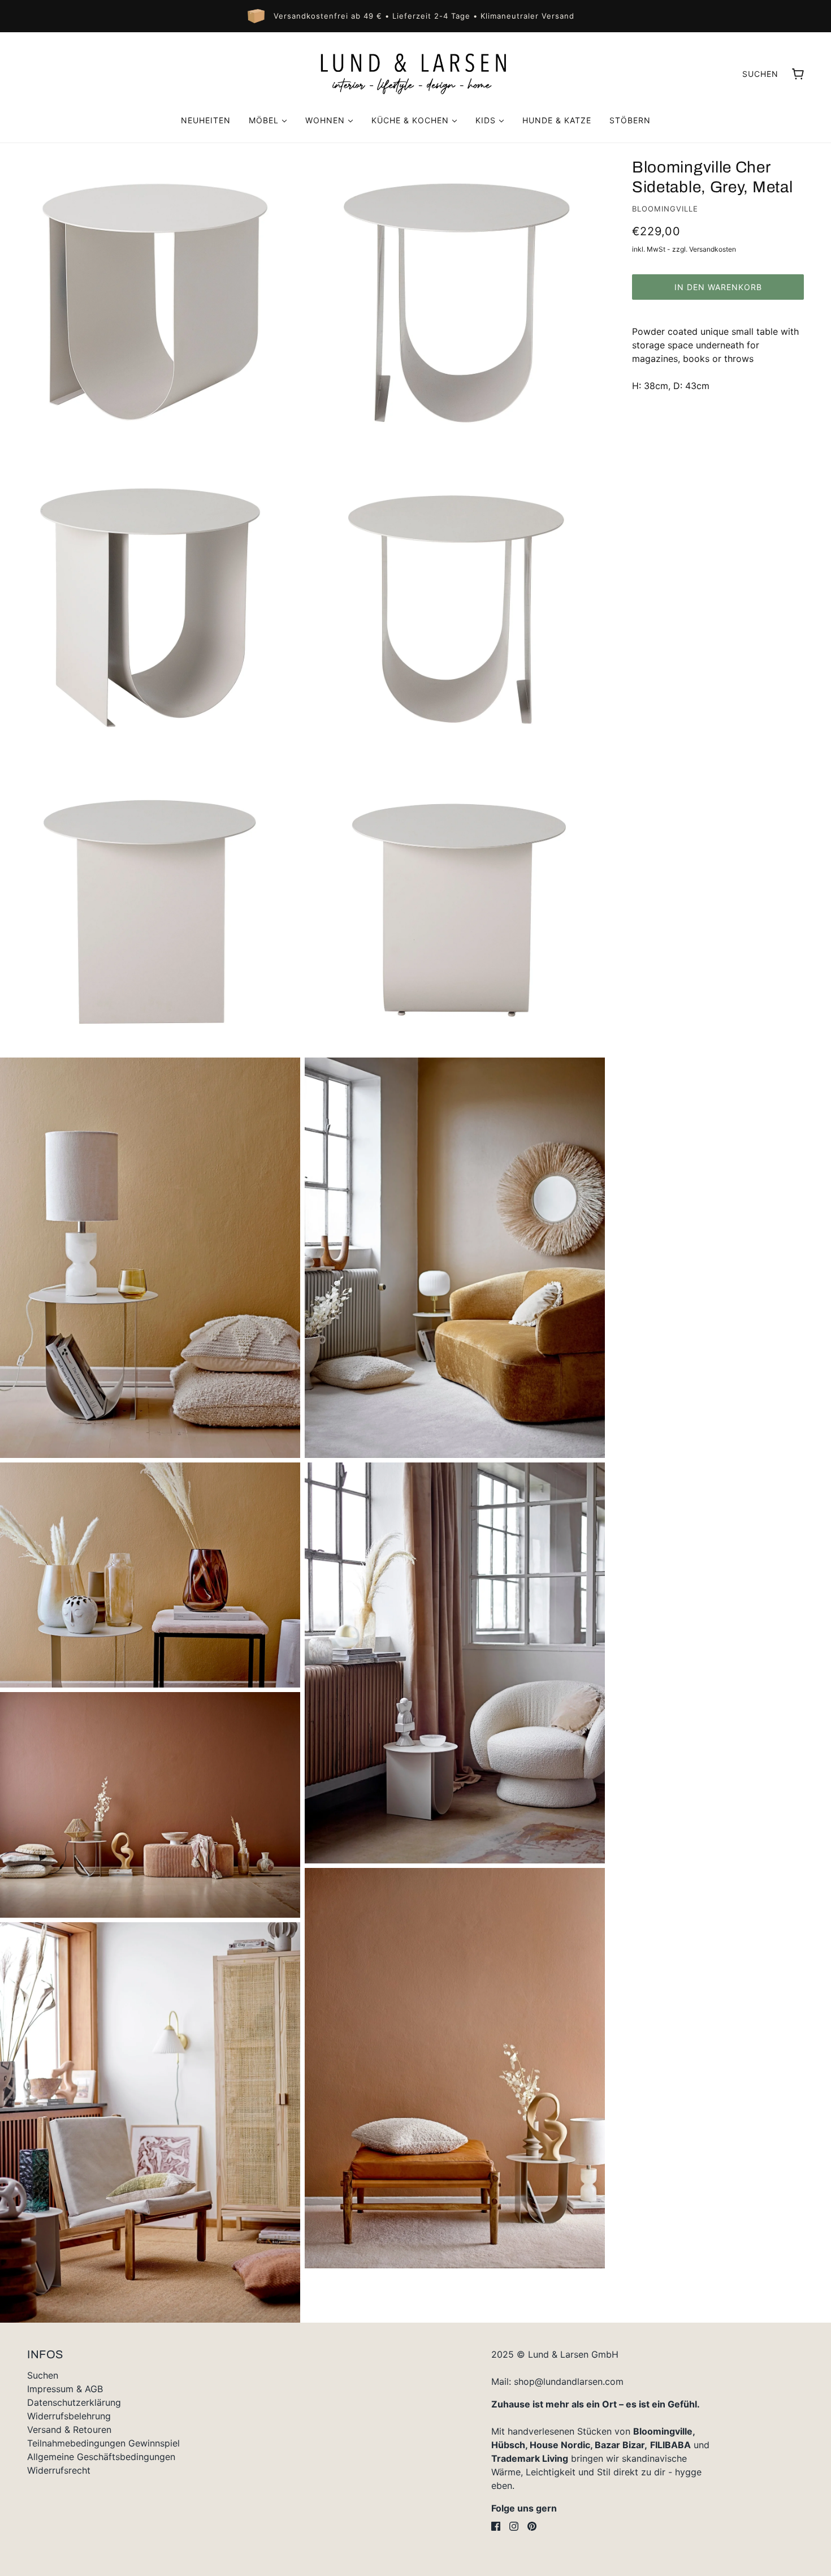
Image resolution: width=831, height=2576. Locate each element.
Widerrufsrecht (59, 2470)
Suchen (760, 74)
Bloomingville (665, 209)
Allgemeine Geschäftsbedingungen (101, 2457)
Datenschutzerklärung (74, 2402)
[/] (415, 74)
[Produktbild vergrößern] (150, 293)
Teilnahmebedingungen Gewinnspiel (103, 2443)
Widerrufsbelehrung (69, 2416)
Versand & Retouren (69, 2430)
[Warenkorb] (798, 74)
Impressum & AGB (65, 2389)
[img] (496, 2526)
